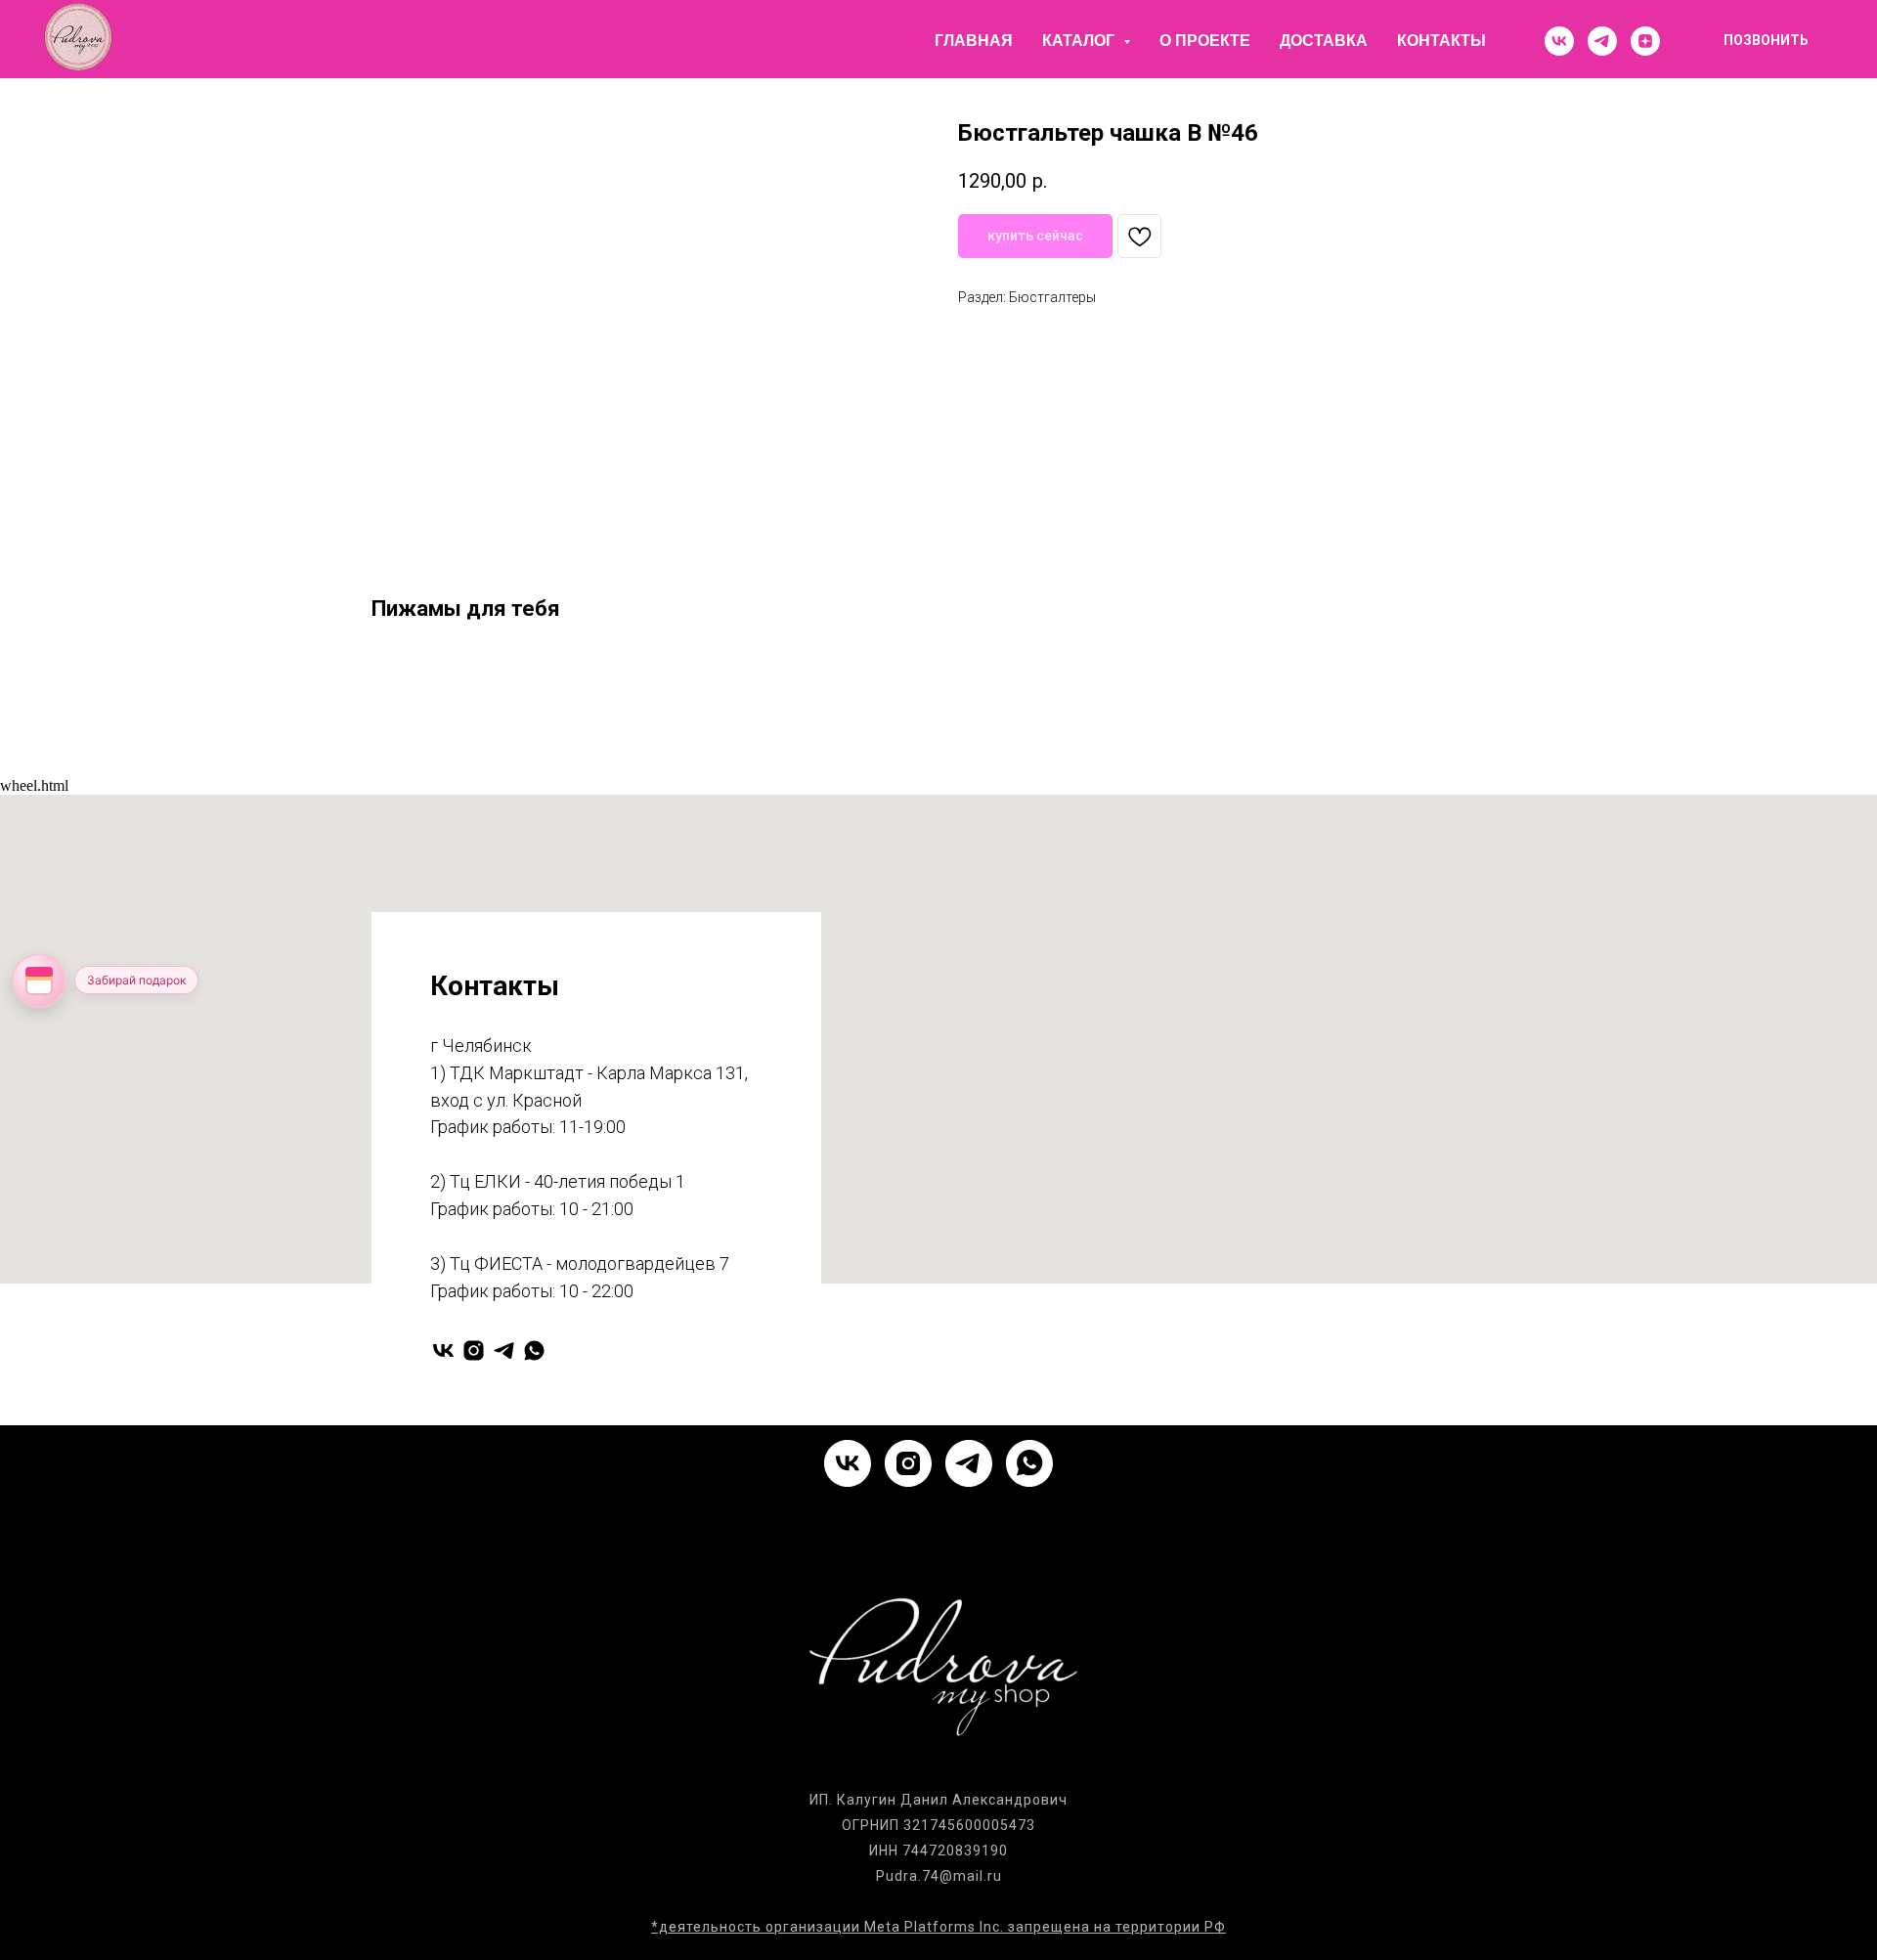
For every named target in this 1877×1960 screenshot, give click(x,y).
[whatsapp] (534, 1350)
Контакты (1441, 41)
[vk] (1559, 41)
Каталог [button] (1080, 41)
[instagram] (474, 1350)
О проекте (1205, 41)
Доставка (1324, 41)
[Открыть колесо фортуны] (39, 980)
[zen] (1645, 41)
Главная (974, 41)
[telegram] (1602, 41)
